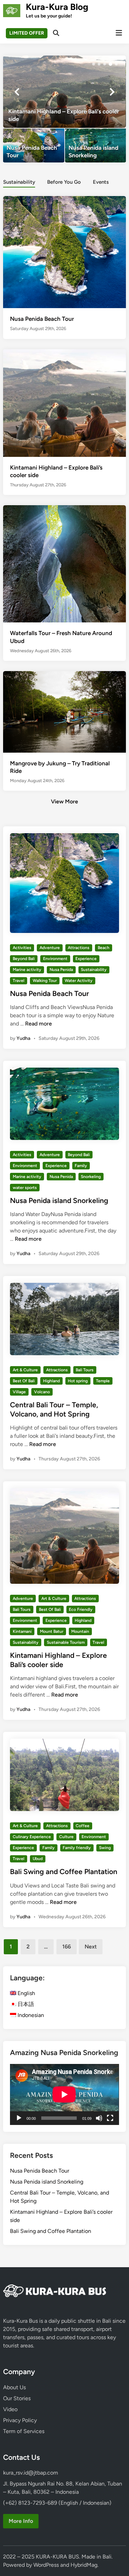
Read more (39, 1024)
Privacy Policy (20, 2420)
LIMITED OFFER (27, 33)
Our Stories (17, 2398)
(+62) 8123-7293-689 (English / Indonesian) (57, 2503)
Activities (22, 948)
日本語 (25, 2004)
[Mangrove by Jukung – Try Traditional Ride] (64, 711)
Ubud (38, 1859)
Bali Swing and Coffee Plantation (64, 1872)
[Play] (19, 2118)
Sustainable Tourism (66, 1642)
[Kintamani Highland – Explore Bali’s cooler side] (64, 403)
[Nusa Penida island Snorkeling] (95, 145)
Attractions (79, 948)
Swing (105, 1848)
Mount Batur (52, 1631)
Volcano (42, 1392)
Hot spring (78, 1381)
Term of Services (24, 2431)
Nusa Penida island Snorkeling (59, 1200)
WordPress (46, 2565)
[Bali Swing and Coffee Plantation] (64, 92)
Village (19, 1392)
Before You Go (64, 182)
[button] (94, 64)
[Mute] (99, 2118)
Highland (51, 1381)
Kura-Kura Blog (57, 7)
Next (91, 1947)
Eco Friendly (81, 1609)
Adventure (50, 948)
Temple (103, 1381)
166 (67, 1947)
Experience (86, 959)
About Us (14, 2387)
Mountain (80, 1631)
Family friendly (77, 1848)
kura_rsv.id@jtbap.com (31, 2473)
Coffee (83, 1826)
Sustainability (19, 182)
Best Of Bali (24, 1381)
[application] (64, 2094)
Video (10, 2409)
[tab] (19, 181)
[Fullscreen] (110, 2118)
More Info (21, 2521)
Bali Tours (85, 1370)
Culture (66, 1837)
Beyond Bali (24, 959)
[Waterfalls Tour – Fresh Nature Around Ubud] (64, 586)
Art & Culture (25, 1370)
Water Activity (79, 981)
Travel (19, 981)
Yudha (23, 1038)
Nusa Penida (61, 970)
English (26, 1993)
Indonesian (30, 2015)
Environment (55, 959)
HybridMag (84, 2565)
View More (64, 801)
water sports (25, 1188)
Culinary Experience (32, 1837)
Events (101, 182)
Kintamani (22, 1631)
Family (81, 1166)
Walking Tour (45, 981)
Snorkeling (91, 1177)
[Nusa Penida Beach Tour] (34, 145)
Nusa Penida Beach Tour (42, 319)
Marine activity (27, 970)
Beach (104, 948)
